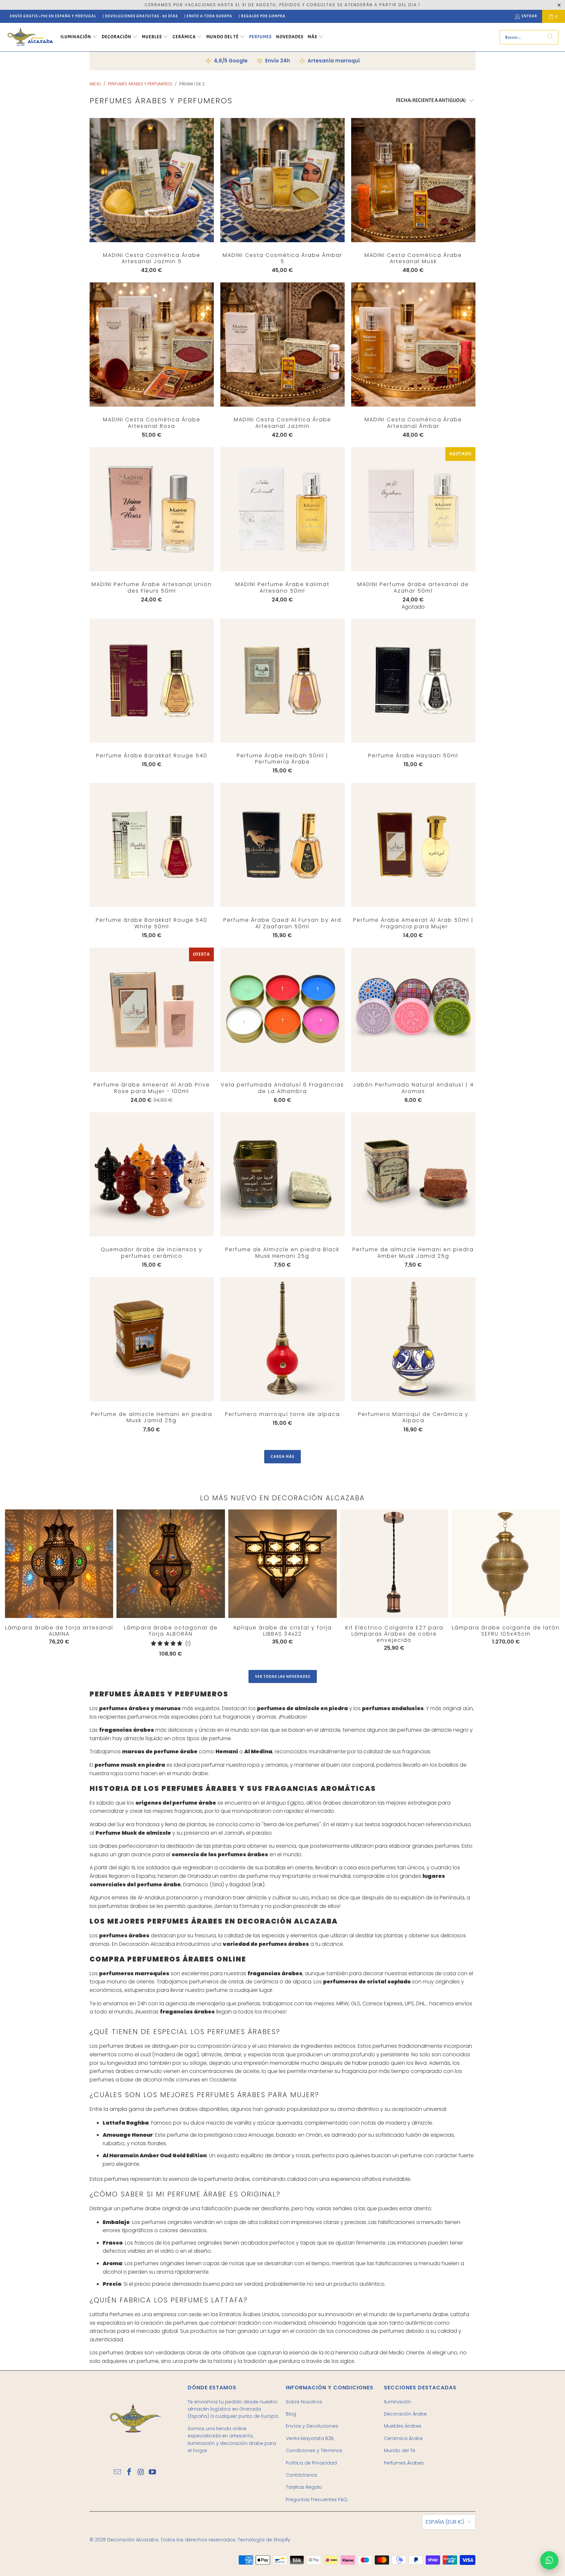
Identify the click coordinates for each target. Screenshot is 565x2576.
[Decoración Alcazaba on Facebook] (129, 2472)
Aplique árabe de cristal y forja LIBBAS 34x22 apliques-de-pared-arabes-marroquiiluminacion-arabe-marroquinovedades (282, 1564)
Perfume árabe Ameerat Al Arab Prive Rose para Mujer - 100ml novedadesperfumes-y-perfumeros (152, 1010)
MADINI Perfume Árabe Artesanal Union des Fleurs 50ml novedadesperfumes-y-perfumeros (152, 509)
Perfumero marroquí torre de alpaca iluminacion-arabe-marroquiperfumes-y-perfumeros (282, 1339)
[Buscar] (550, 37)
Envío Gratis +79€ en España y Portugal (53, 16)
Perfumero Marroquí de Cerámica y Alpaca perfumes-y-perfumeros (413, 1339)
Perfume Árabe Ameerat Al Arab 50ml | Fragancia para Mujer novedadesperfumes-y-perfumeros (413, 845)
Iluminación (397, 2402)
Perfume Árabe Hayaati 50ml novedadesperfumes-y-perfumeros (413, 681)
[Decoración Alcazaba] (30, 37)
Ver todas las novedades (283, 1676)
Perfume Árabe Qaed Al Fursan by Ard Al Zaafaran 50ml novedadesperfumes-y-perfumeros (282, 845)
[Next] (531, 1585)
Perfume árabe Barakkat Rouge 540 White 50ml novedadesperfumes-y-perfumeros (152, 845)
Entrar (529, 16)
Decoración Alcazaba (133, 2540)
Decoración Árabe (405, 2414)
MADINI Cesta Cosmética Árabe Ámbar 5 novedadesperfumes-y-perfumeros (282, 180)
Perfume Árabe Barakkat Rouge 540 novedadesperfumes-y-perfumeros (152, 681)
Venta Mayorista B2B (310, 2438)
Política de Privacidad (311, 2463)
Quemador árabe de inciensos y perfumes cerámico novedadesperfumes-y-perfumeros (152, 1174)
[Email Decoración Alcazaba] (118, 2472)
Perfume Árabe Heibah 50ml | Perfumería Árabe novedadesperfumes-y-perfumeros (282, 681)
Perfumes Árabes (404, 2463)
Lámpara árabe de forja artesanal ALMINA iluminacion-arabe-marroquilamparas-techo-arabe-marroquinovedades (59, 1564)
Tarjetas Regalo (304, 2487)
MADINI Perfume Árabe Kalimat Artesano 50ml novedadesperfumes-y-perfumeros (282, 509)
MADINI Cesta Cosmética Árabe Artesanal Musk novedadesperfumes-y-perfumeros (413, 180)
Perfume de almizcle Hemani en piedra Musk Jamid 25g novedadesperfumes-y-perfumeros (152, 1339)
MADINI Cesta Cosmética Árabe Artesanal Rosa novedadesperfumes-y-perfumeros (152, 345)
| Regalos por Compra (262, 16)
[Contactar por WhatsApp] (549, 2560)
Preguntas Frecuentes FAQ (317, 2500)
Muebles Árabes (403, 2426)
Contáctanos (301, 2475)
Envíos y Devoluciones (312, 2426)
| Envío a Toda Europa (208, 16)
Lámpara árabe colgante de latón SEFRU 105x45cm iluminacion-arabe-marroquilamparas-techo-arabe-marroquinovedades (506, 1564)
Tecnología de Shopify (264, 2540)
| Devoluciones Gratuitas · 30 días (140, 16)
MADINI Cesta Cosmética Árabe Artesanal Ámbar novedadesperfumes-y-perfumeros (413, 345)
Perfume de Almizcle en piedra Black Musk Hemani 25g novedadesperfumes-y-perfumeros (282, 1174)
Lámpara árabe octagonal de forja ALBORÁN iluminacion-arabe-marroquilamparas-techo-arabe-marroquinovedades (171, 1564)
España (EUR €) (445, 2522)
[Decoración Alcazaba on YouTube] (153, 2472)
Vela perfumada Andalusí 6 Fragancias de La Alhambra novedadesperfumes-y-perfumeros (282, 1010)
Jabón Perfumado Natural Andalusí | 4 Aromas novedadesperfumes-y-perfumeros (413, 1010)
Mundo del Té (400, 2450)
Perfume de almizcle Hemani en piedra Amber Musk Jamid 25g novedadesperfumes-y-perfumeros (413, 1174)
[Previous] (17, 1583)
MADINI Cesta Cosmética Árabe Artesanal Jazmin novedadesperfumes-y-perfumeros (282, 345)
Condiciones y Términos (314, 2450)
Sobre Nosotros (304, 2402)
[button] (79, 37)
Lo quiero (152, 193)
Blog (291, 2414)
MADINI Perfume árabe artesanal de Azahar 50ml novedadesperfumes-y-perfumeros (413, 509)
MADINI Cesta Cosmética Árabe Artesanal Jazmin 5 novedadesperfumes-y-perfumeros (152, 180)
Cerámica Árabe (403, 2438)
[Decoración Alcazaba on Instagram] (141, 2472)
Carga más (282, 1456)
